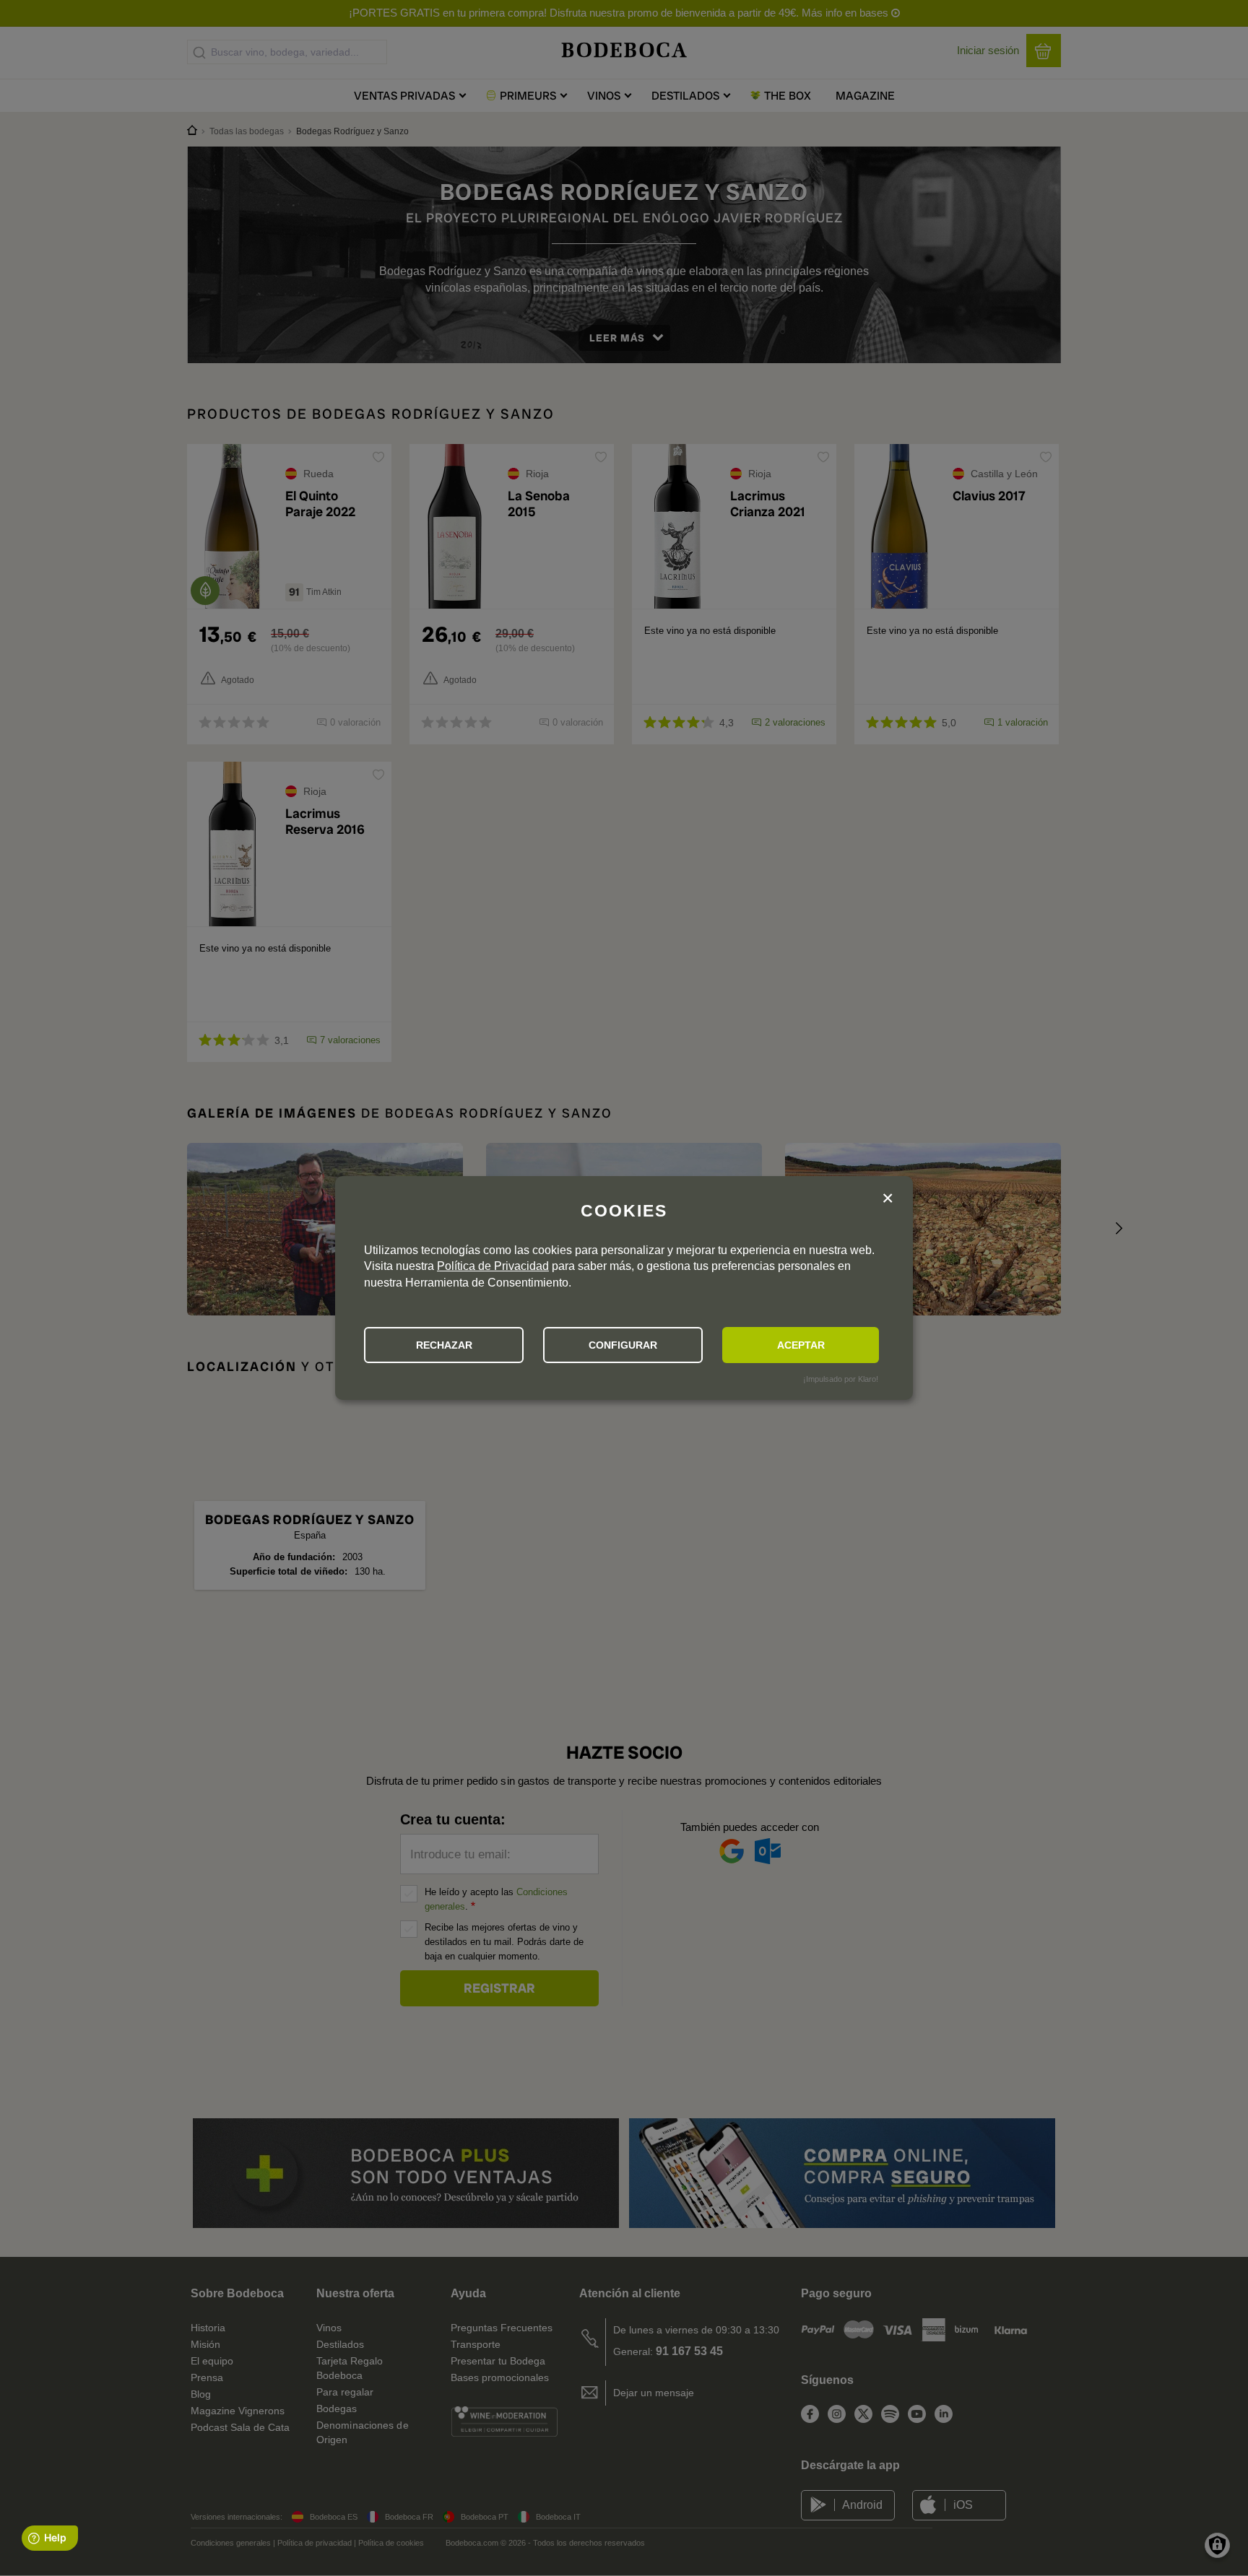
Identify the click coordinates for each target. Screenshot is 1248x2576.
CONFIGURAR (623, 1345)
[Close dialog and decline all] (888, 1200)
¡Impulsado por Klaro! (841, 1379)
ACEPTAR (801, 1345)
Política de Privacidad (493, 1266)
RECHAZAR (444, 1345)
